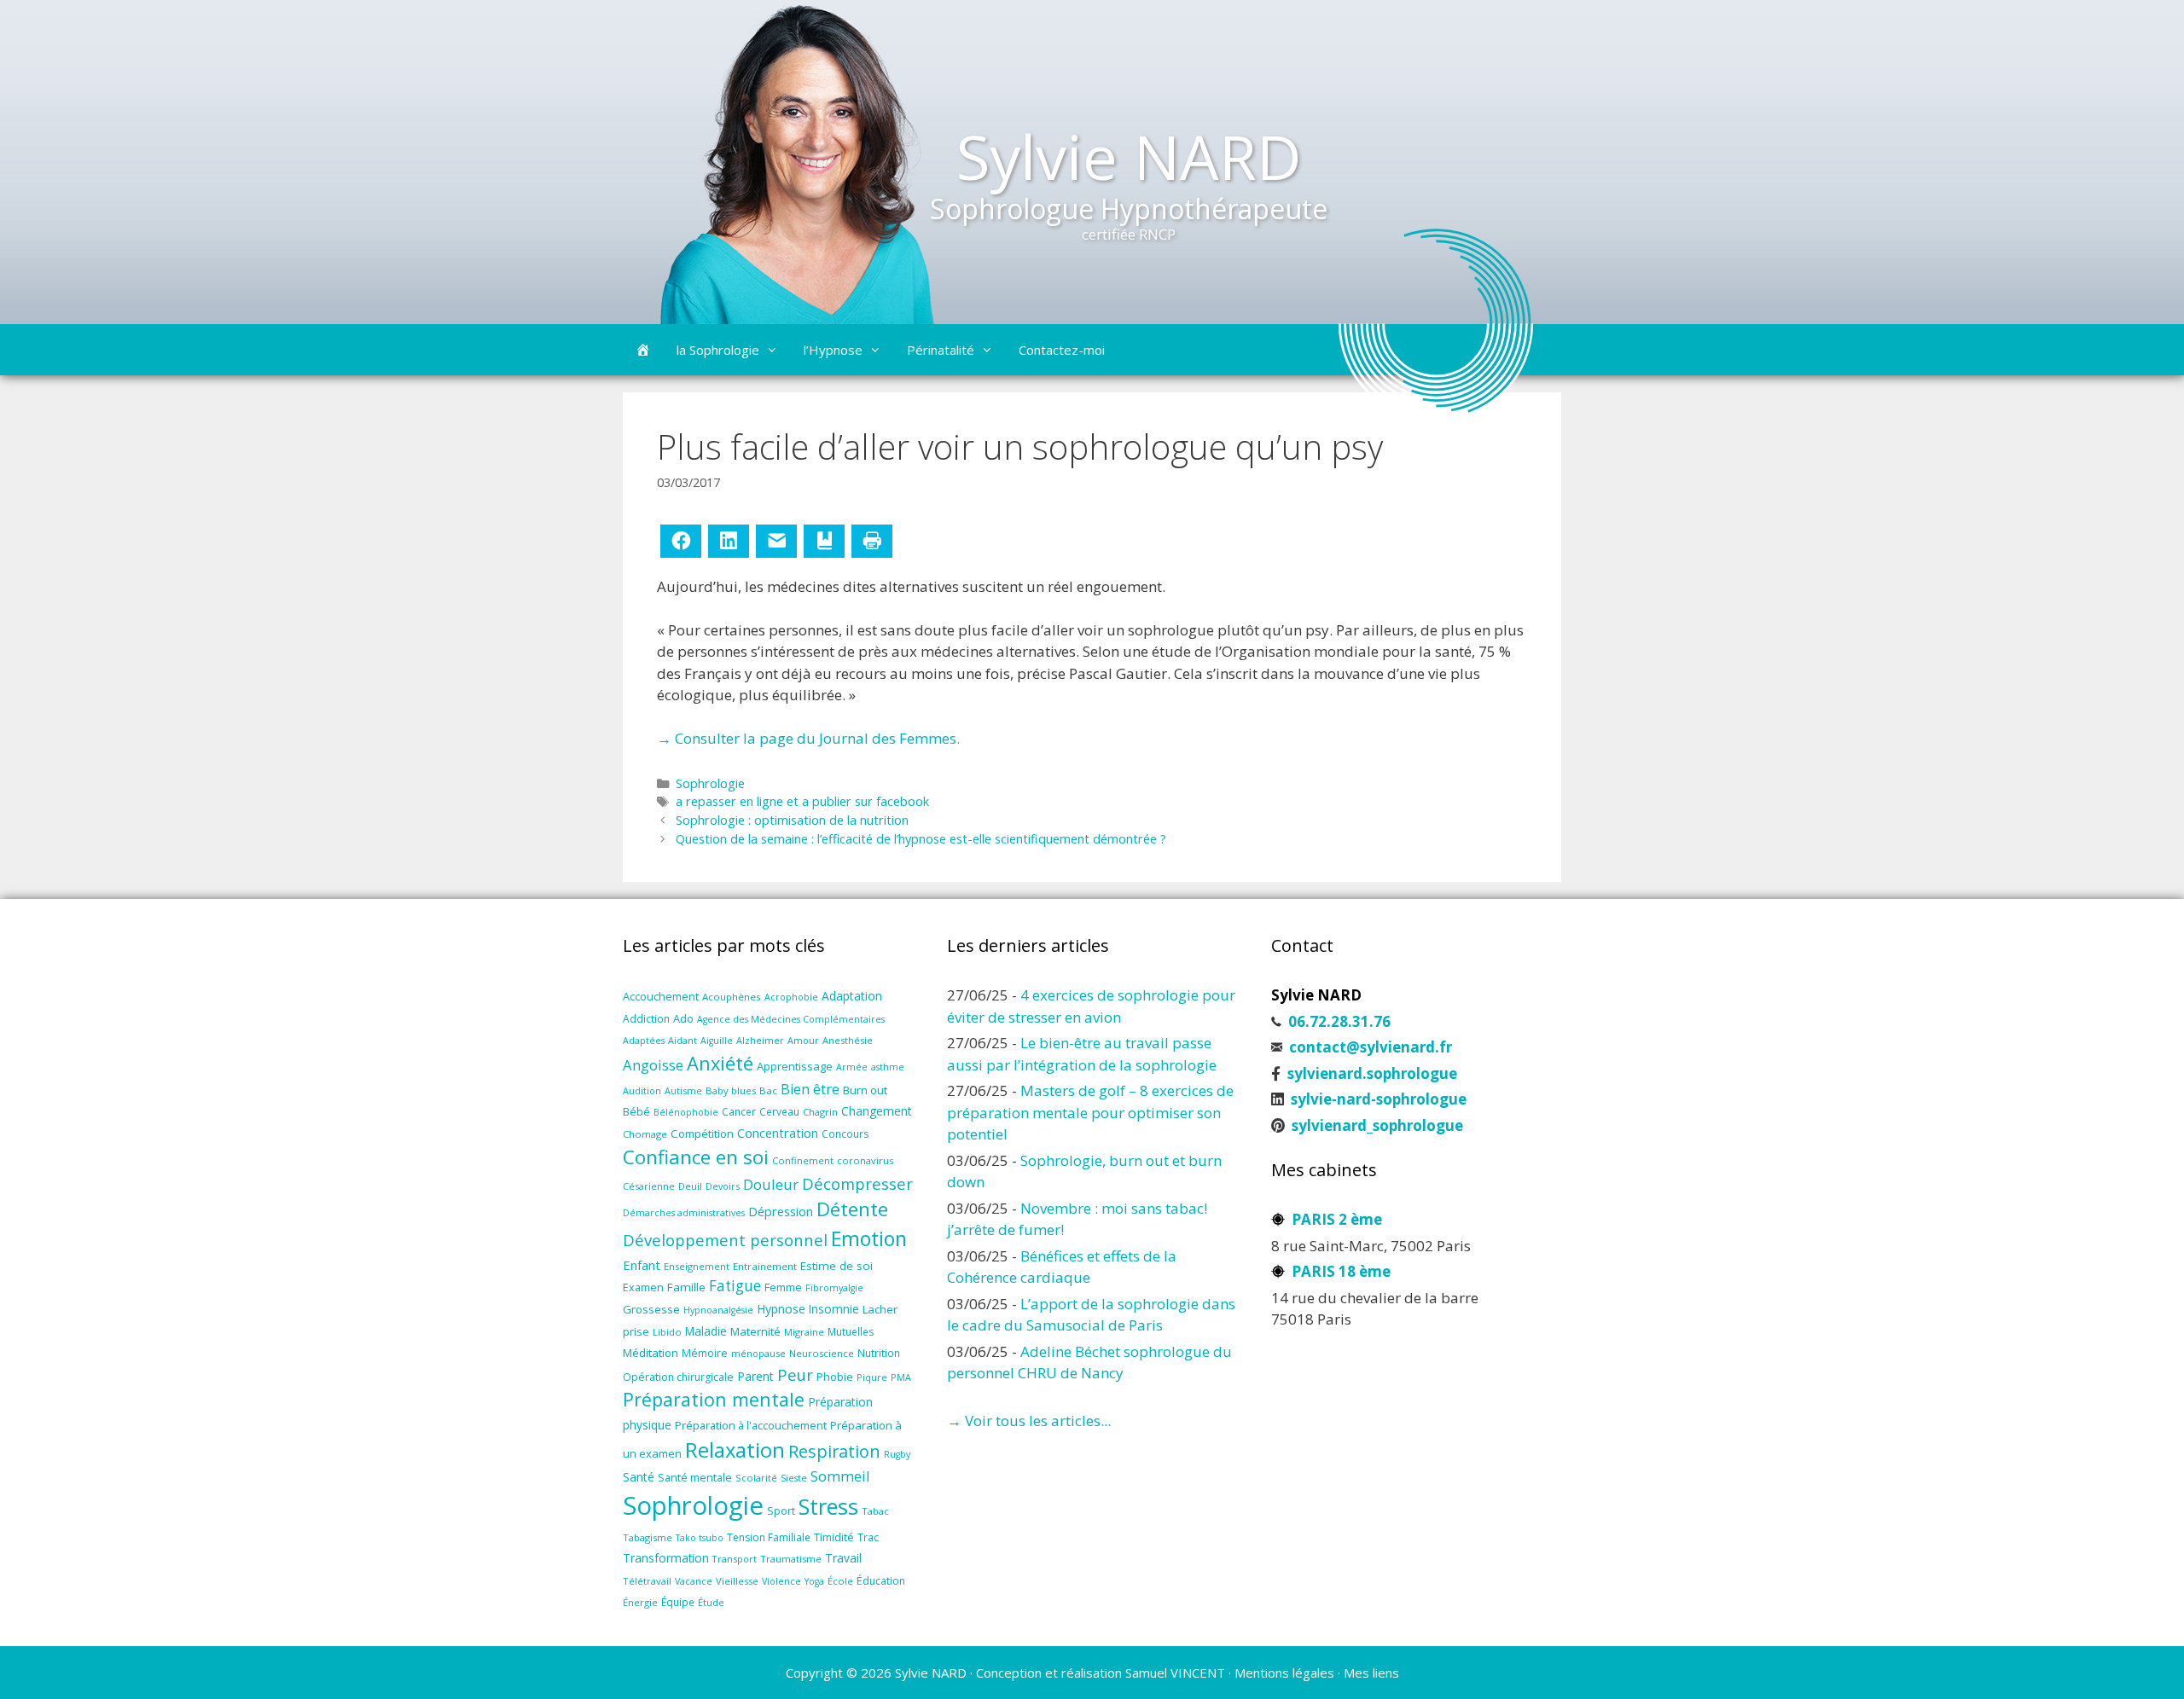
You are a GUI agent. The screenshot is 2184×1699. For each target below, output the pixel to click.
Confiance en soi (696, 1157)
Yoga (814, 1581)
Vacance (694, 1581)
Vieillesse (737, 1581)
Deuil (690, 1186)
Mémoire (705, 1353)
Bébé (636, 1111)
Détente (852, 1209)
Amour (803, 1040)
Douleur (771, 1184)
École (840, 1581)
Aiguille (717, 1041)
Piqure (872, 1377)
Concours (845, 1134)
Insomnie (834, 1309)
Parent (755, 1376)
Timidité (834, 1537)
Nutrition (879, 1353)
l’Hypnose (833, 350)
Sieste (794, 1478)
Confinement (803, 1160)
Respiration (834, 1451)
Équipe (678, 1602)
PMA (901, 1377)
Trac (868, 1537)
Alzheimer (760, 1041)
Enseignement (697, 1266)
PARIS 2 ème (1337, 1219)
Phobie (835, 1377)
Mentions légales (1284, 1673)
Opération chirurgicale (678, 1377)
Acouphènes (732, 997)
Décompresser (857, 1183)
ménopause (758, 1353)
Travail (843, 1558)
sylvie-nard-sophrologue (1379, 1099)
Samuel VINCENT (1175, 1673)
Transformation (666, 1558)
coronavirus (865, 1160)
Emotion (869, 1238)
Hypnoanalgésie (718, 1310)
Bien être (810, 1089)
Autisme (683, 1090)
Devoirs (723, 1186)
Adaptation (852, 996)
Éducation (881, 1581)
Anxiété (720, 1063)
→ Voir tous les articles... (1029, 1421)
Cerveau (779, 1111)
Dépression (781, 1212)
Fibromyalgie (834, 1288)
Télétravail (647, 1581)
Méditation (651, 1353)
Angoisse (653, 1065)
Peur (795, 1374)
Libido (667, 1332)
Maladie (706, 1331)
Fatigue (735, 1286)
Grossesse (651, 1309)
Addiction (646, 1018)
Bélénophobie (686, 1112)
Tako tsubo (700, 1538)
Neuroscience (822, 1353)
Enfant (642, 1265)
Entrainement (765, 1266)
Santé (639, 1477)
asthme (888, 1067)
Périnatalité (941, 350)
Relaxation (735, 1450)
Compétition (702, 1134)
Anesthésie (848, 1040)
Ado (683, 1018)
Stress (828, 1506)
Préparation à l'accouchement (751, 1425)
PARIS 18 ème (1341, 1271)
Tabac (875, 1511)
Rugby (897, 1454)
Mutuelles (851, 1331)
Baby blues (731, 1090)
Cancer (739, 1111)
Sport (781, 1511)
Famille (686, 1287)
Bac (768, 1090)
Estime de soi (836, 1266)
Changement (877, 1111)
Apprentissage (795, 1066)
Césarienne (649, 1186)
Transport (735, 1559)
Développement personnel (725, 1240)
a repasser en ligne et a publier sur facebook (802, 801)
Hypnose (781, 1309)
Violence (781, 1581)
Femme (783, 1287)
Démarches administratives (684, 1213)
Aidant (682, 1040)
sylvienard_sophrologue (1377, 1125)
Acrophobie (791, 997)
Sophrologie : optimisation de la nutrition (792, 820)
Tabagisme (648, 1537)
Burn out (865, 1090)
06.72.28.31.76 (1339, 1021)
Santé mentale (695, 1477)
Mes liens (1371, 1673)
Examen (643, 1287)
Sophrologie (710, 783)
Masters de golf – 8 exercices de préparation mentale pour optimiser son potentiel (1090, 1112)
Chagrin (820, 1112)
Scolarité (756, 1478)
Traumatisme (791, 1559)
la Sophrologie (718, 350)
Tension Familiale (769, 1537)
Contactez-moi (1062, 350)
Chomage (645, 1134)
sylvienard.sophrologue (1372, 1073)
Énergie (640, 1602)
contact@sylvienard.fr (1371, 1047)
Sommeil (840, 1476)
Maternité (755, 1331)
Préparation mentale (714, 1399)
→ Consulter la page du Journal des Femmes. (808, 738)
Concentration (778, 1133)
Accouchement (661, 996)
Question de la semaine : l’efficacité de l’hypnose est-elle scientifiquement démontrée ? (921, 839)
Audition (642, 1090)
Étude (711, 1602)
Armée (852, 1067)
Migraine (804, 1332)
